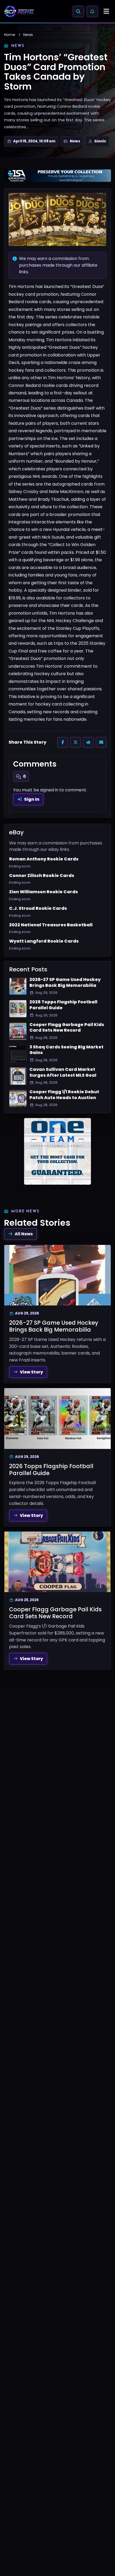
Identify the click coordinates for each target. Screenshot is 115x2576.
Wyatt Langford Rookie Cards (44, 941)
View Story (31, 1372)
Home (10, 35)
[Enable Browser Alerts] (92, 11)
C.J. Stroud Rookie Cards (38, 908)
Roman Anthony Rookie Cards (44, 859)
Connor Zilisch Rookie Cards (42, 876)
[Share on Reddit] (88, 742)
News (28, 35)
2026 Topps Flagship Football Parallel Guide (63, 1005)
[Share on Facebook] (63, 742)
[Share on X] (75, 742)
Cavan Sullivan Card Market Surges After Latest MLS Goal (63, 1072)
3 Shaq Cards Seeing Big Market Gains (66, 1050)
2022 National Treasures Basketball (51, 925)
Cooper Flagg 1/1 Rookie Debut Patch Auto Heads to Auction (64, 1095)
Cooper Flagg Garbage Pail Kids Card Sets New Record (67, 1027)
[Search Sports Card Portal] (78, 11)
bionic (100, 141)
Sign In (32, 799)
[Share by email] (101, 742)
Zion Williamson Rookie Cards (43, 892)
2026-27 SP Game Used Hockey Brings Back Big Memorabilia (65, 982)
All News (24, 1234)
